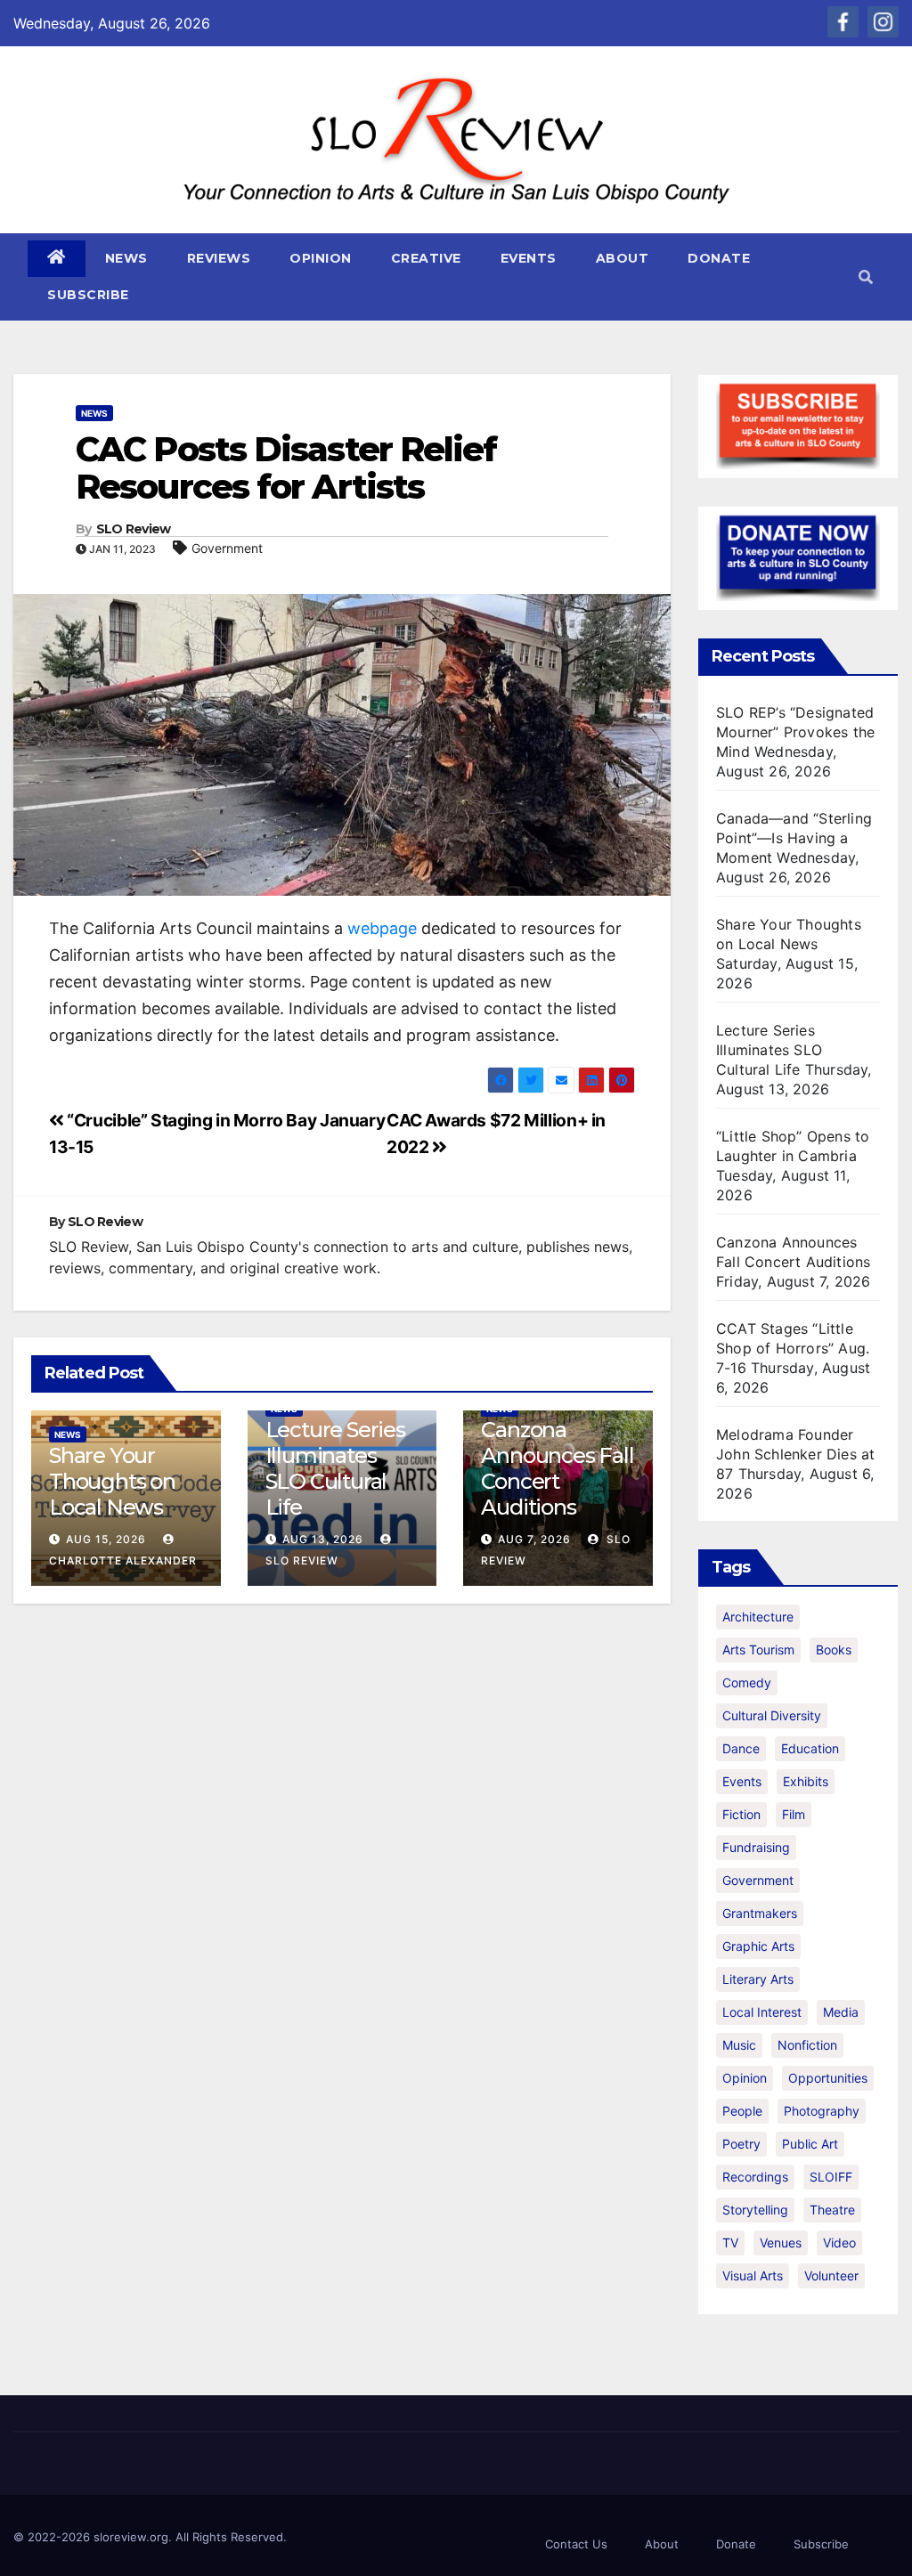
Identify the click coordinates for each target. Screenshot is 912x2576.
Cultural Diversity (772, 1715)
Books (834, 1650)
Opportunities (828, 2078)
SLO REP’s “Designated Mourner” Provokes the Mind (795, 732)
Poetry (741, 2144)
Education (810, 1748)
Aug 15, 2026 (106, 1539)
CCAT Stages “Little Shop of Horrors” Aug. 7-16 (793, 1348)
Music (739, 2045)
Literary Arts (758, 1979)
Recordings (755, 2177)
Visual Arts (753, 2275)
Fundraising (756, 1847)
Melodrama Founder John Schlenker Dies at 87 (795, 1454)
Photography (822, 2111)
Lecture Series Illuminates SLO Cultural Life (335, 1468)
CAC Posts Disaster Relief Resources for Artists (286, 468)
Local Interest (762, 2012)
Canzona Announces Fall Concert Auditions (557, 1468)
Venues (781, 2243)
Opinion (321, 258)
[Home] (57, 259)
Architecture (758, 1617)
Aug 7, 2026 (534, 1539)
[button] (866, 277)
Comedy (747, 1682)
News (126, 258)
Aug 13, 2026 (323, 1539)
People (742, 2111)
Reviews (219, 258)
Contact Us (576, 2544)
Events (529, 258)
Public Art (810, 2144)
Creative (426, 258)
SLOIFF (831, 2177)
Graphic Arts (758, 1946)
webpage (382, 928)
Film (794, 1814)
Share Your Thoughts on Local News (112, 1481)
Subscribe (88, 295)
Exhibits (806, 1781)
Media (841, 2012)
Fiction (741, 1814)
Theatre (832, 2210)
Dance (741, 1748)
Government (227, 548)
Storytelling (755, 2210)
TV (730, 2243)
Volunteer (831, 2275)
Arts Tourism (758, 1650)
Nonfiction (807, 2045)
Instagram (883, 22)
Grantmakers (760, 1913)
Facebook (843, 22)
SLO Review (134, 529)
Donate (719, 258)
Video (839, 2243)
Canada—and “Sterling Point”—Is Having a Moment (794, 838)
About (623, 258)
